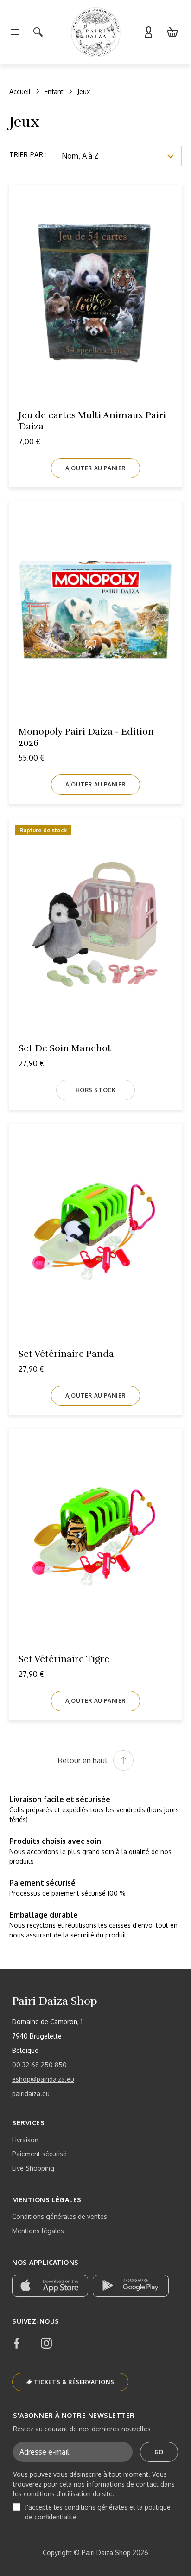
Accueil (20, 92)
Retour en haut (83, 1760)
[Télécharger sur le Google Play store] (131, 2286)
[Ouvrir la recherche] (38, 32)
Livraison (25, 2140)
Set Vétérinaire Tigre (64, 1659)
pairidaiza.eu (31, 2093)
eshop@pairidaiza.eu (43, 2079)
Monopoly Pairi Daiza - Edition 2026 (86, 737)
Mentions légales (38, 2231)
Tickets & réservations (74, 2382)
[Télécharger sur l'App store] (50, 2286)
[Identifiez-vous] (148, 32)
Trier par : (28, 155)
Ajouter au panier (95, 468)
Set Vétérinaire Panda (66, 1354)
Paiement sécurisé (39, 2154)
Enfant (54, 92)
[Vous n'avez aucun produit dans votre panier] (172, 32)
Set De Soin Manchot (65, 1048)
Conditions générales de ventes (60, 2216)
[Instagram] (46, 2343)
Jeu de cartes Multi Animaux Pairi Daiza (92, 421)
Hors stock (96, 1090)
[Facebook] (17, 2343)
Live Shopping (33, 2168)
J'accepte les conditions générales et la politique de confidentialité (98, 2512)
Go (159, 2452)
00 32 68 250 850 (39, 2065)
